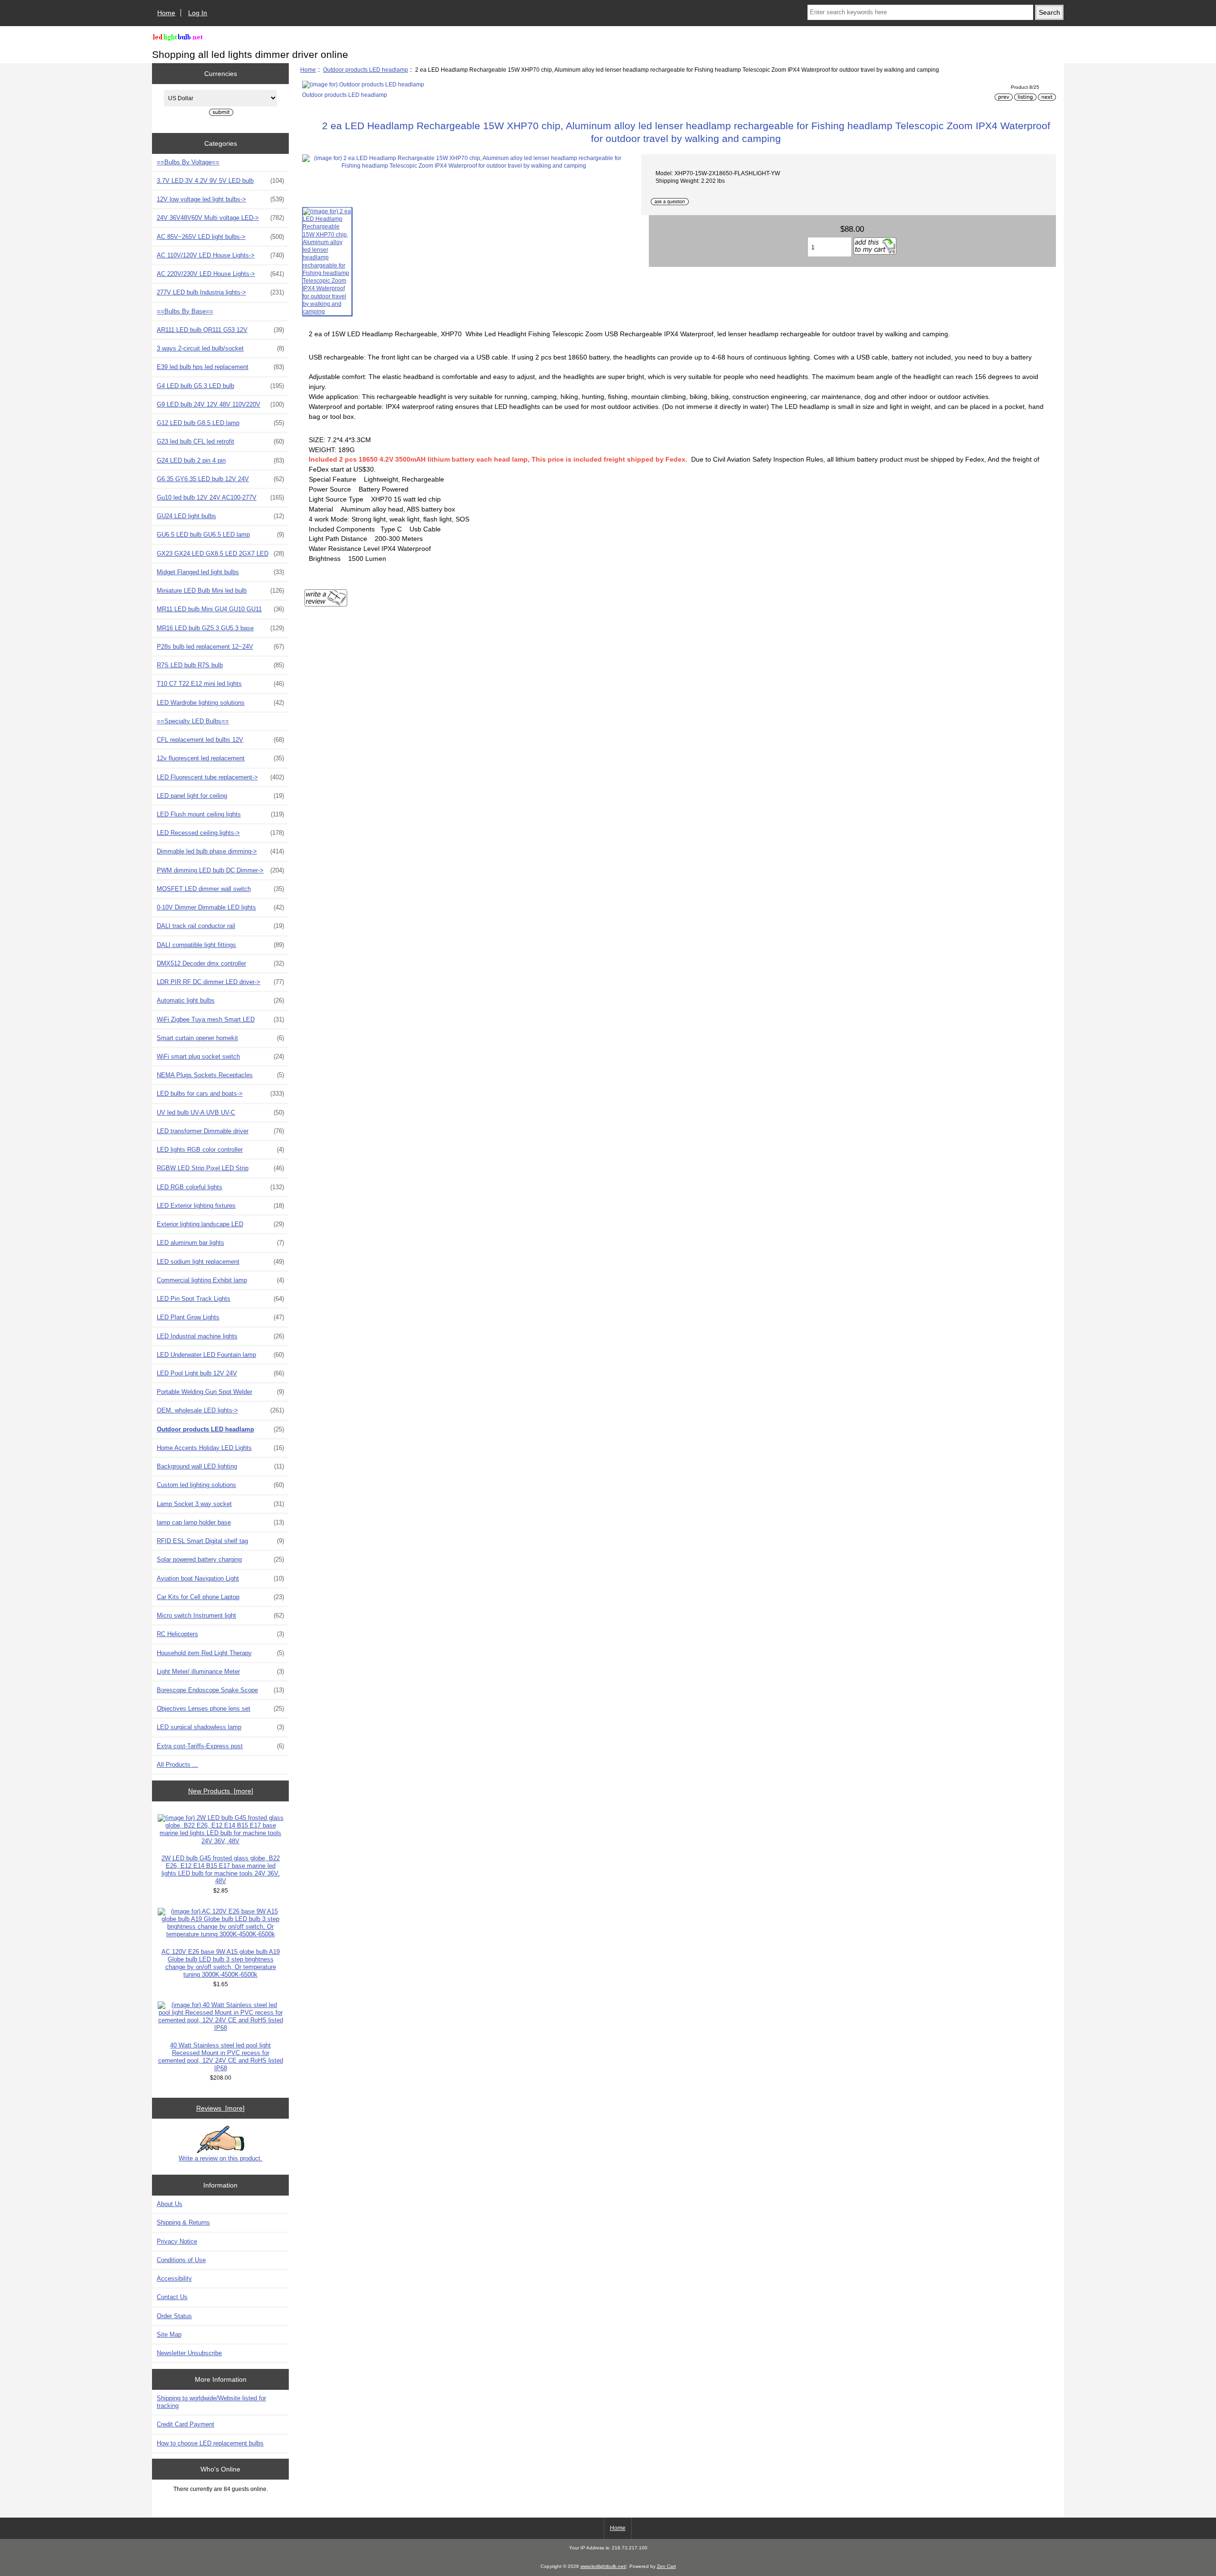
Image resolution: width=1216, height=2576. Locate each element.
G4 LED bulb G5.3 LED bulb (220, 386)
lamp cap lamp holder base (220, 1522)
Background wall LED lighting (220, 1466)
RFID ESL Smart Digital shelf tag (220, 1541)
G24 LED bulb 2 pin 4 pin (220, 460)
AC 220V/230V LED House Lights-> (220, 274)
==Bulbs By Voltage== (188, 162)
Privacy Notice (177, 2241)
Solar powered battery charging (220, 1559)
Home (166, 13)
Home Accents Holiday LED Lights (220, 1448)
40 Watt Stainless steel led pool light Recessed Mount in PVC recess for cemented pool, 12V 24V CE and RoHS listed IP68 (221, 2057)
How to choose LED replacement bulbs (210, 2443)
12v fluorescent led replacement (220, 758)
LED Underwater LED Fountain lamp (220, 1355)
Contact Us (172, 2297)
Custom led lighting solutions (220, 1485)
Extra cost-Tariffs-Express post (220, 1746)
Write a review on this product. (220, 2158)
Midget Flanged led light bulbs (220, 572)
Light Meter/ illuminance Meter (220, 1672)
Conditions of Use (181, 2260)
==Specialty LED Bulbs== (193, 721)
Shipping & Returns (183, 2222)
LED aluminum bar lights (220, 1243)
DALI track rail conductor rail (220, 926)
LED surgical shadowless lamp (220, 1727)
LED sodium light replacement (220, 1262)
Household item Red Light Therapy (220, 1653)
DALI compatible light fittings (220, 945)
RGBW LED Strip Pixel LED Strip (220, 1168)
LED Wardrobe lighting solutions (220, 703)
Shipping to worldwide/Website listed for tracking (211, 2402)
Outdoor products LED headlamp (366, 70)
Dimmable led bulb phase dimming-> (220, 851)
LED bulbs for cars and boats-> (220, 1094)
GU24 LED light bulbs (220, 516)
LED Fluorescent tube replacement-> (220, 777)
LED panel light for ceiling (220, 796)
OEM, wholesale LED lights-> (220, 1410)
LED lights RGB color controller (220, 1150)
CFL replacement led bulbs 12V (220, 740)
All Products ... (177, 1765)
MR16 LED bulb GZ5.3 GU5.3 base (220, 628)
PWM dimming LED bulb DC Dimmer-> (220, 870)
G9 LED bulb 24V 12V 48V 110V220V (220, 404)
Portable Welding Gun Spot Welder (220, 1392)
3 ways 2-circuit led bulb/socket (220, 348)
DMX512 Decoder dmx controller (220, 963)
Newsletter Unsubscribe (189, 2353)
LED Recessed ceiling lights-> (220, 833)
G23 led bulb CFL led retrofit (220, 441)
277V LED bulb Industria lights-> (220, 292)
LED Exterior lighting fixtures (220, 1206)
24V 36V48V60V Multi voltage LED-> (220, 218)
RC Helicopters (220, 1634)
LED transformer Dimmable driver (220, 1131)
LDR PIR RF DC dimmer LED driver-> (220, 982)
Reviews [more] (220, 2108)
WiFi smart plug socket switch (220, 1056)
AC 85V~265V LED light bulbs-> (220, 237)
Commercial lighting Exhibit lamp (220, 1280)
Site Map (169, 2334)
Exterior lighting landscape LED (220, 1224)
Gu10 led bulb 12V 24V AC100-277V (220, 497)
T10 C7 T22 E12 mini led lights (220, 684)
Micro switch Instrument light (220, 1615)
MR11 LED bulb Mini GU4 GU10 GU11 (220, 609)
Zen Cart (666, 2566)
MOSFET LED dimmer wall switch (220, 889)
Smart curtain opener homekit (220, 1038)
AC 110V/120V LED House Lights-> (220, 255)
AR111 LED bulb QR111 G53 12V (220, 330)
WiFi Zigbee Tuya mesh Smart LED (220, 1019)
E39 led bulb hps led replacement (220, 367)
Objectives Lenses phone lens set (220, 1709)
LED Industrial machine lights (220, 1336)
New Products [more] (221, 1791)
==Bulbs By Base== (185, 311)
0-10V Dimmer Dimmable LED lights (220, 907)
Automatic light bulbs (220, 1000)
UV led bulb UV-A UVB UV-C (220, 1113)
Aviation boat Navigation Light (220, 1578)
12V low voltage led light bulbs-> (220, 199)
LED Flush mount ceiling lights (220, 814)
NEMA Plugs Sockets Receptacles (220, 1075)
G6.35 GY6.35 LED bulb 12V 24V (220, 479)
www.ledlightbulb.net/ (603, 2566)
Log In (198, 13)
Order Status (174, 2316)
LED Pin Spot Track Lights (220, 1299)
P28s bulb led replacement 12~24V (220, 647)
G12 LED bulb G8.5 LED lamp (220, 423)
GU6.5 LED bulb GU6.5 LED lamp (220, 535)
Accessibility (174, 2278)
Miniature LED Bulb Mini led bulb (220, 591)
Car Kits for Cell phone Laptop (220, 1597)
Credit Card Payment (185, 2424)
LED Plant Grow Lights (220, 1317)
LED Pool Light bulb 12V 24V (220, 1373)
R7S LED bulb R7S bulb (220, 665)
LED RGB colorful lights (220, 1187)
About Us (170, 2204)
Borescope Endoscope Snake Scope (220, 1690)
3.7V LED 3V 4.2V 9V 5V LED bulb (220, 181)
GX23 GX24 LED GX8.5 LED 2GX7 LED (220, 554)
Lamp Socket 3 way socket (220, 1504)
